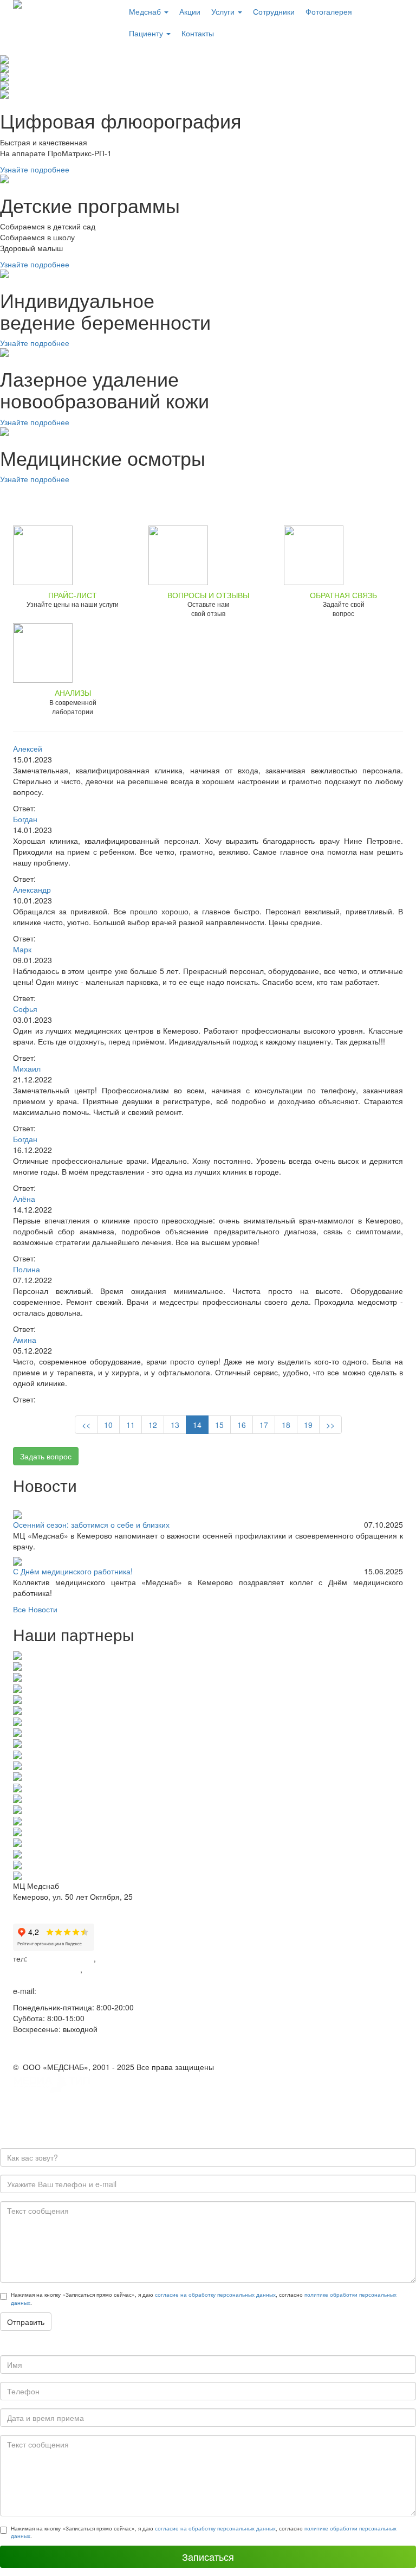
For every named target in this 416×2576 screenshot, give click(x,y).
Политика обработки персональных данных (90, 2040)
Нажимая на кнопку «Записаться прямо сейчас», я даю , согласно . (204, 2298)
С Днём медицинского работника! (73, 1571)
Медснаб (146, 11)
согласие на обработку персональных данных (215, 2295)
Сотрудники (274, 11)
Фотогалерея (329, 11)
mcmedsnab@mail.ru (75, 1991)
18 (286, 1425)
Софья (25, 1009)
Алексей (28, 748)
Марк (22, 949)
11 (131, 1425)
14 (197, 1425)
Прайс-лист (73, 595)
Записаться (208, 2556)
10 (108, 1425)
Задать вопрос (46, 1456)
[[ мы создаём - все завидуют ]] (54, 2082)
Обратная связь (343, 595)
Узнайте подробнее (35, 169)
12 (153, 1425)
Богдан (25, 819)
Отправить (26, 2322)
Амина (25, 1340)
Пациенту (147, 33)
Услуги (224, 11)
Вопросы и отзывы (208, 595)
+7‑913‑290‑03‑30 (44, 1980)
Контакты (198, 33)
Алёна (24, 1199)
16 (242, 1425)
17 (264, 1425)
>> (330, 1425)
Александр (32, 889)
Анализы (73, 693)
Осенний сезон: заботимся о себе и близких (91, 1524)
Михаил (27, 1068)
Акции (190, 11)
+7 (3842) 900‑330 (61, 1958)
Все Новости (35, 1609)
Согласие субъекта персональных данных (88, 2050)
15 (219, 1425)
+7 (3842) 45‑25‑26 (47, 1969)
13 (175, 1425)
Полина (27, 1269)
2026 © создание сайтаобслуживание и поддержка (62, 2105)
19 (308, 1425)
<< (86, 1425)
